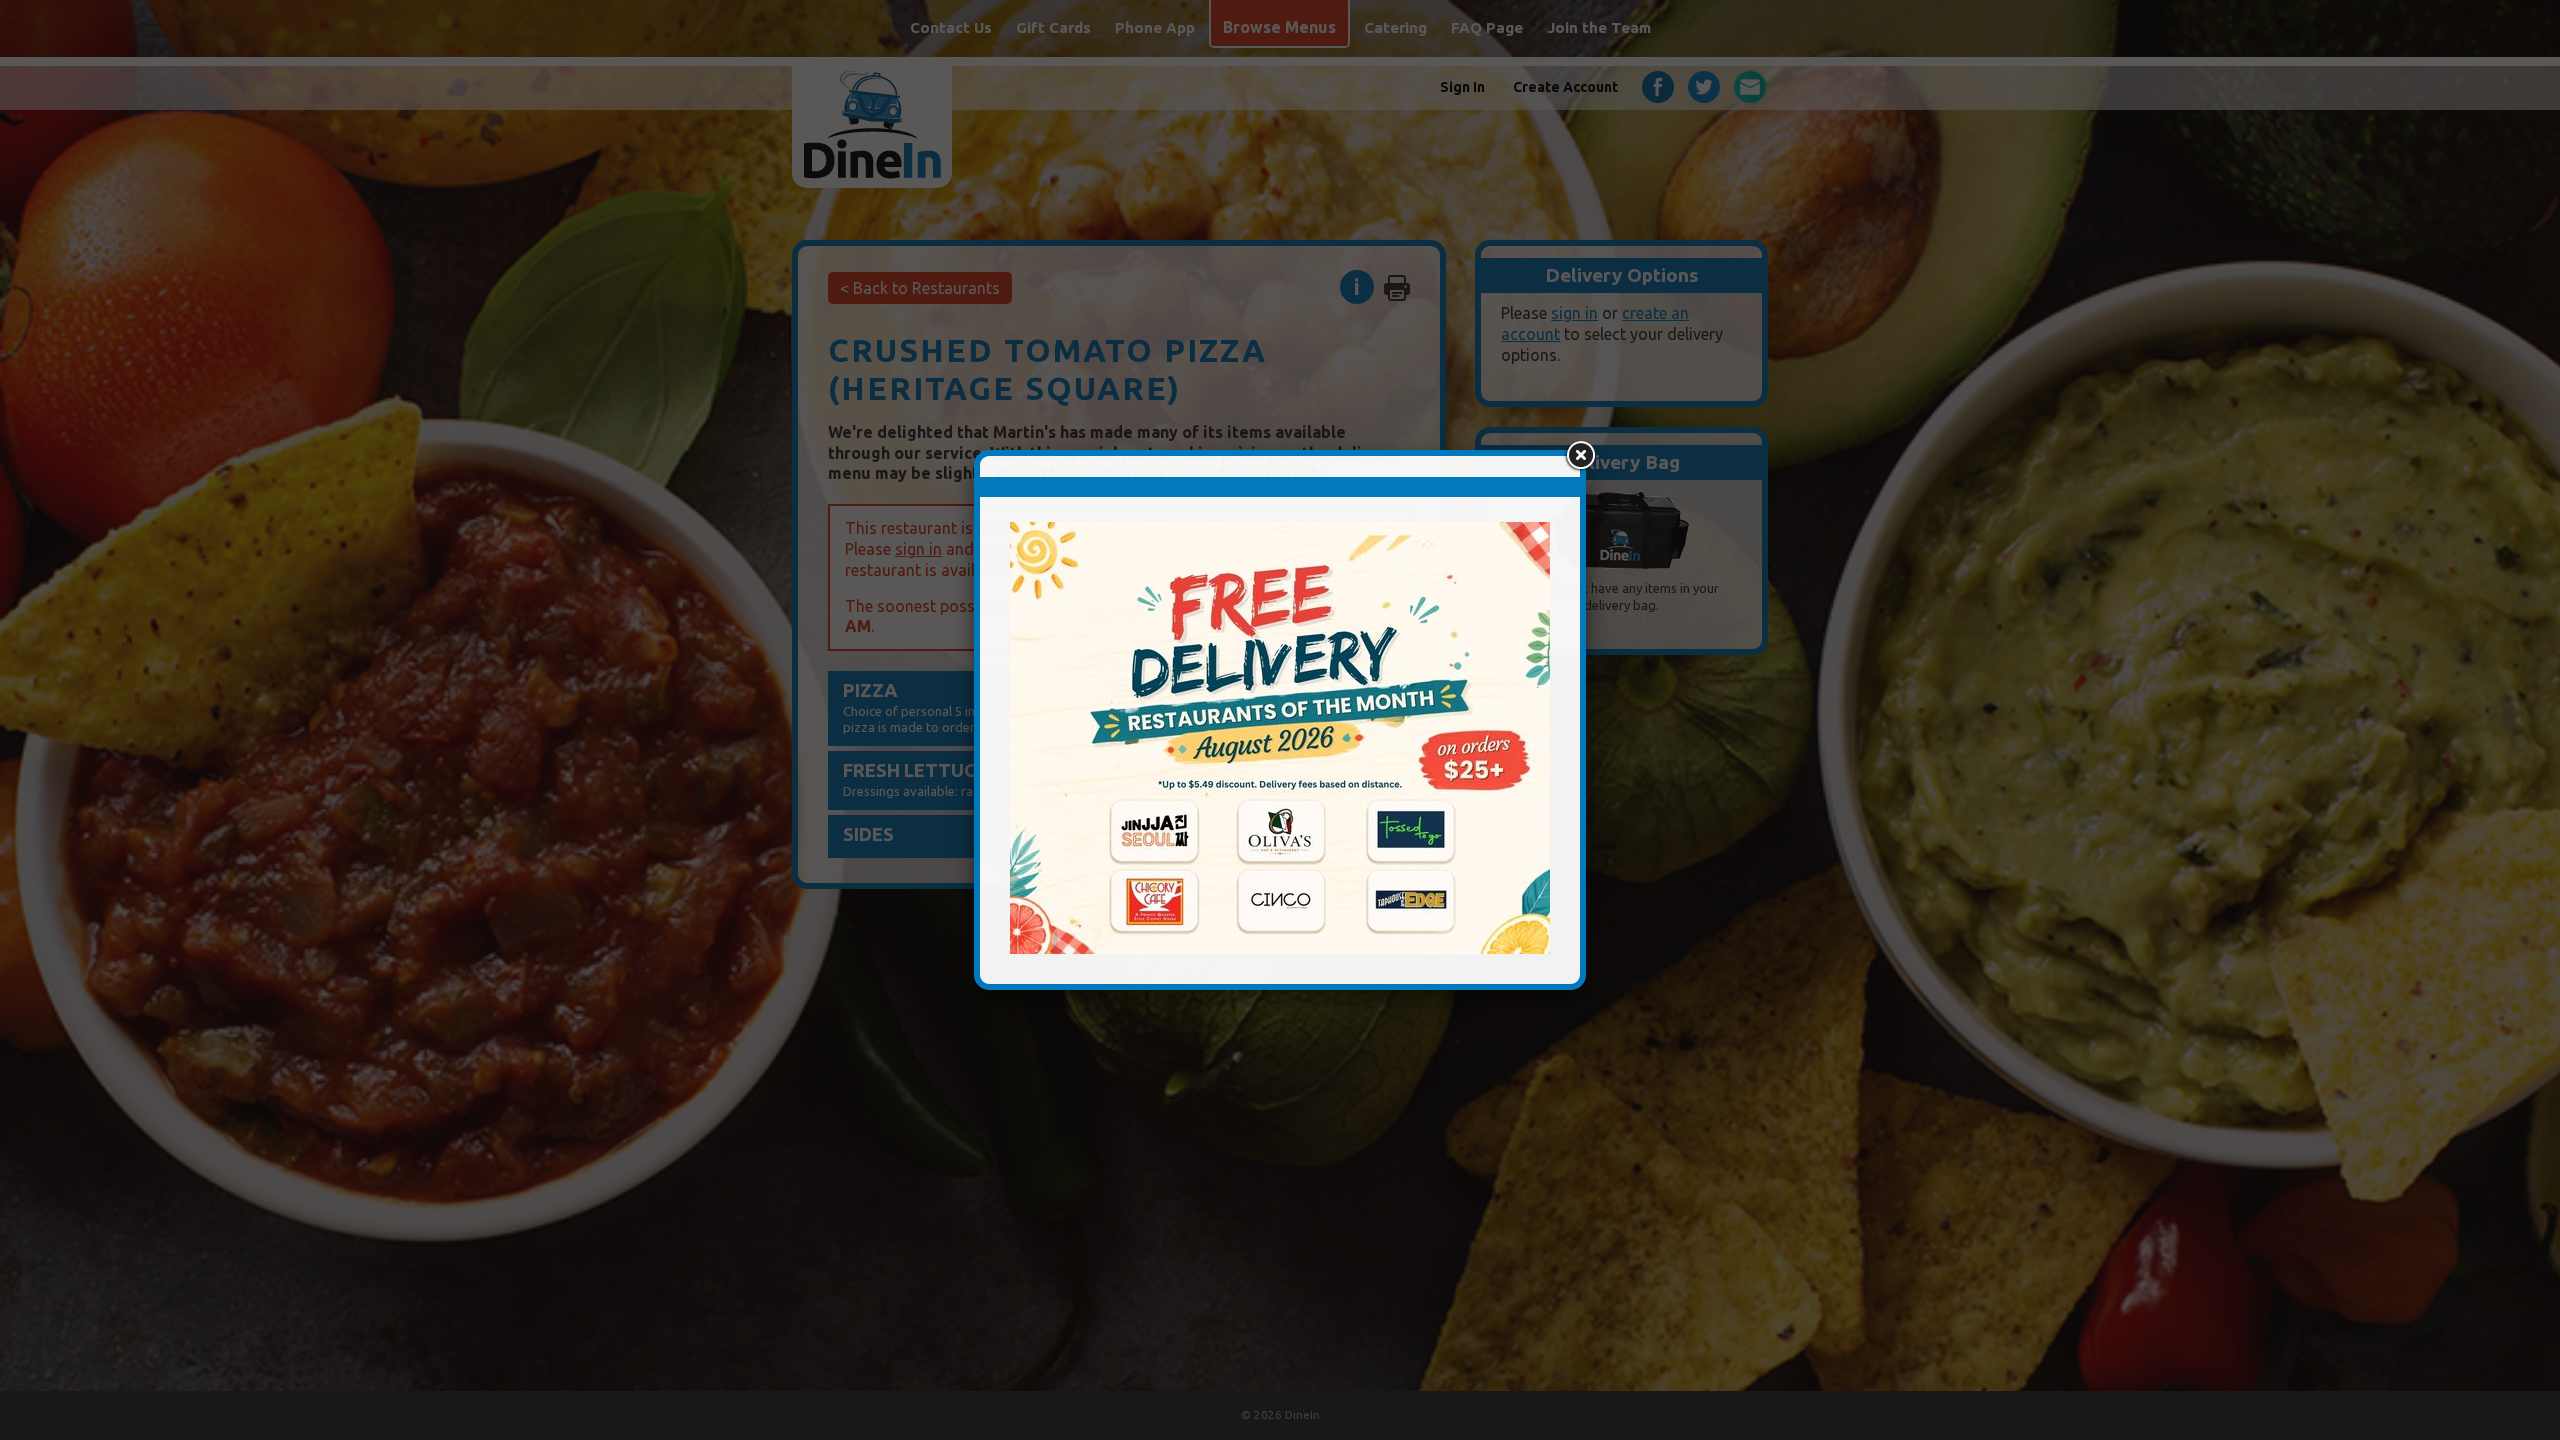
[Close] (1580, 456)
